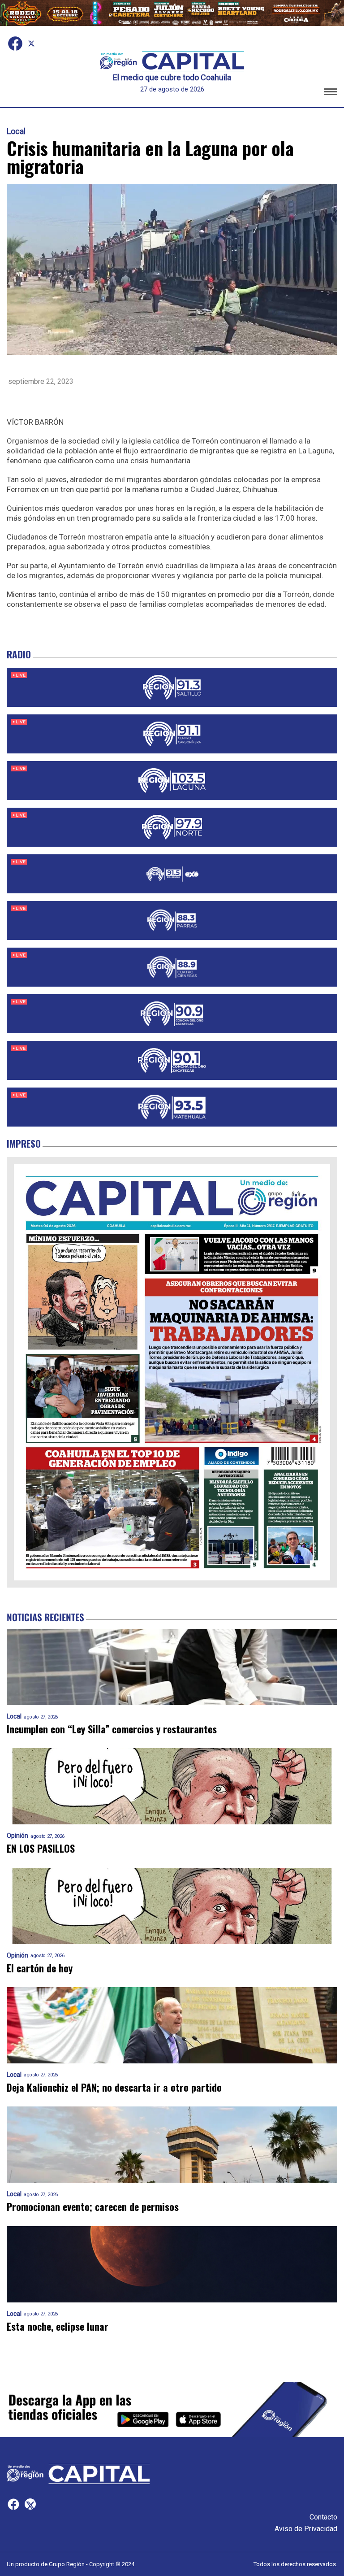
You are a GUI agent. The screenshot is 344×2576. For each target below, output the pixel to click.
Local (16, 131)
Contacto (323, 2517)
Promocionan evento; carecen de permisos (93, 2207)
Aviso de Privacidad (306, 2529)
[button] (331, 93)
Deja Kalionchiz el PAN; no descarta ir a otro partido (114, 2087)
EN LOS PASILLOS (41, 1848)
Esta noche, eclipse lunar (58, 2326)
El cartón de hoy (40, 1968)
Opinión (17, 1836)
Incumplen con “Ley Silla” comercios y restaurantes (112, 1729)
